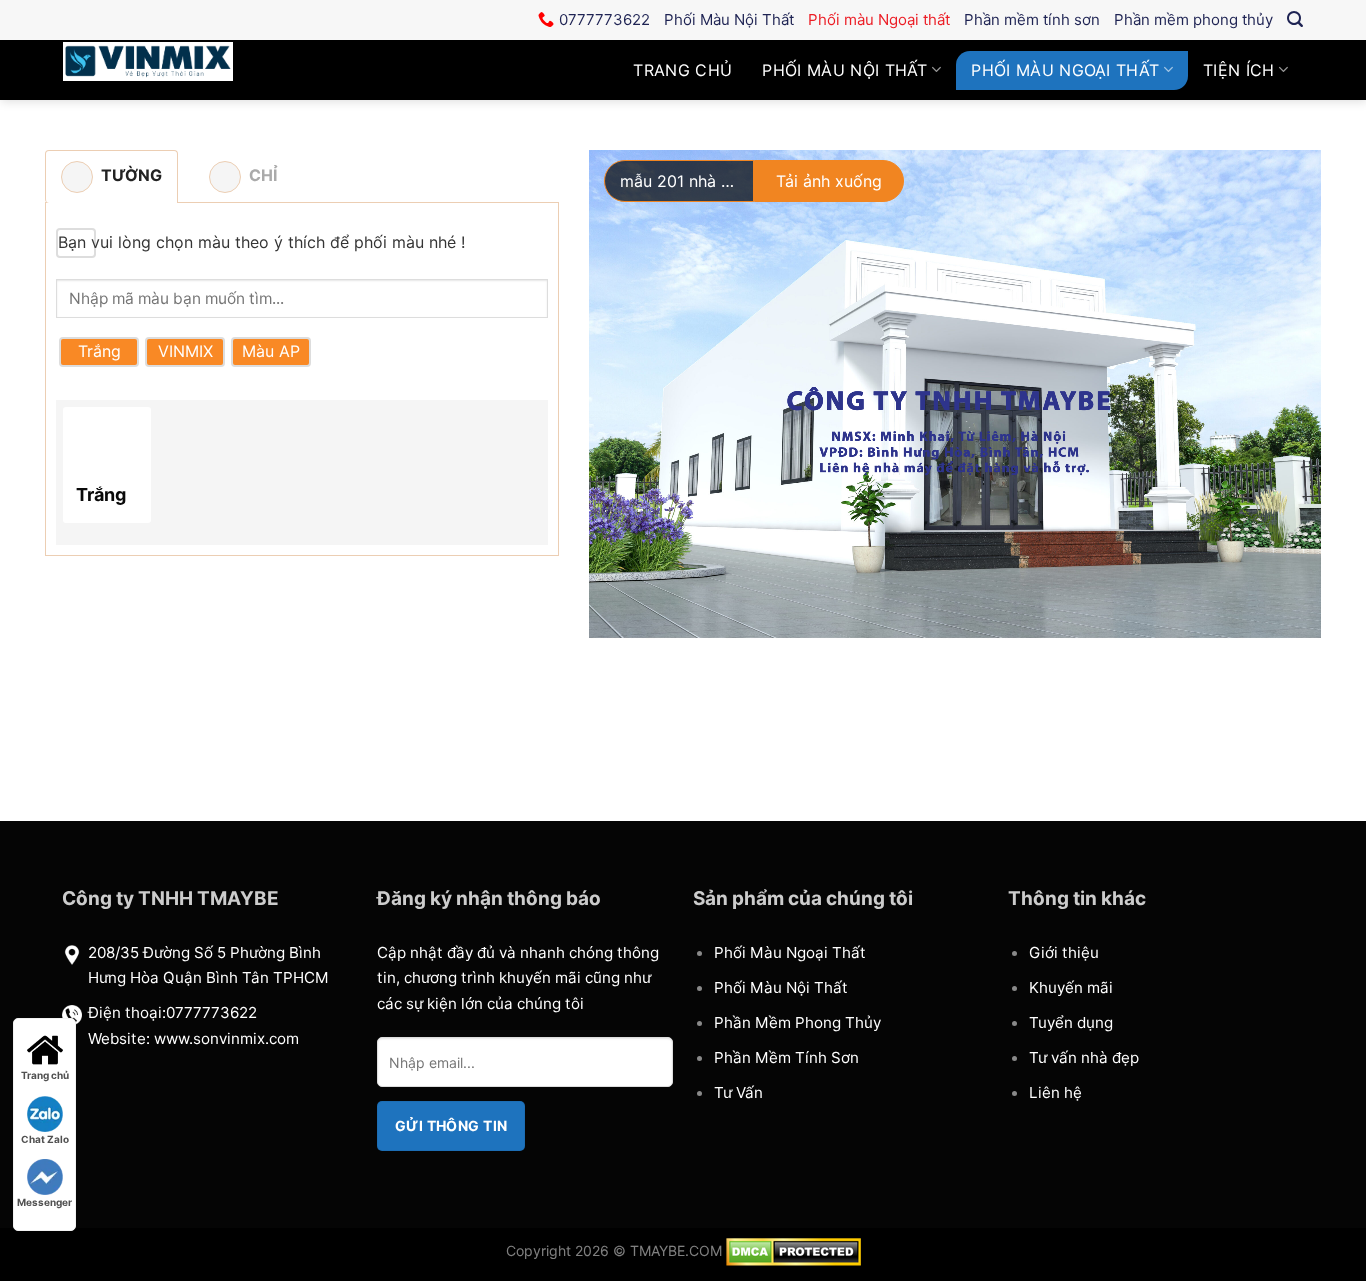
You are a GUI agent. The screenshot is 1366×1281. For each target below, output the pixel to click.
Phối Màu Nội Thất (844, 70)
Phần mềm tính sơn (1032, 19)
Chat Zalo (45, 1139)
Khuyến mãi (1071, 987)
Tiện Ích (1239, 70)
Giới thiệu (1064, 952)
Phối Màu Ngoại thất (1065, 70)
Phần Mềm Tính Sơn (786, 1057)
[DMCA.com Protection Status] (793, 1250)
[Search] (1295, 19)
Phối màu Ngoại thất (879, 19)
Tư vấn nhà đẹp (1084, 1057)
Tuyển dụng (1071, 1022)
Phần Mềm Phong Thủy (797, 1022)
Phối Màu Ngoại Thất (790, 952)
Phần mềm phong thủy (1193, 19)
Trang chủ (682, 70)
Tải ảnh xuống (829, 181)
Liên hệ (1055, 1092)
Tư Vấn (738, 1092)
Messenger (44, 1202)
